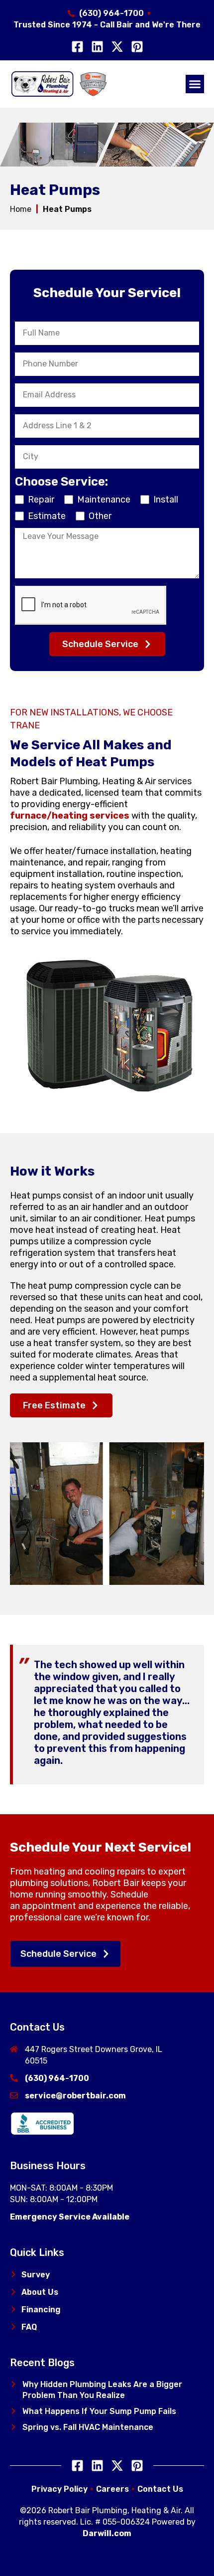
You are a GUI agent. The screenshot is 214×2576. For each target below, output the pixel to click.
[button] (195, 84)
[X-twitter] (117, 47)
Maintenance (104, 500)
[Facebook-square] (77, 47)
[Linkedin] (97, 47)
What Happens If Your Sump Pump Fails (99, 2411)
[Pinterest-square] (137, 47)
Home (21, 209)
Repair (41, 500)
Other (100, 516)
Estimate (47, 516)
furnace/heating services (70, 816)
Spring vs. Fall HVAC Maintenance (88, 2427)
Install (166, 500)
